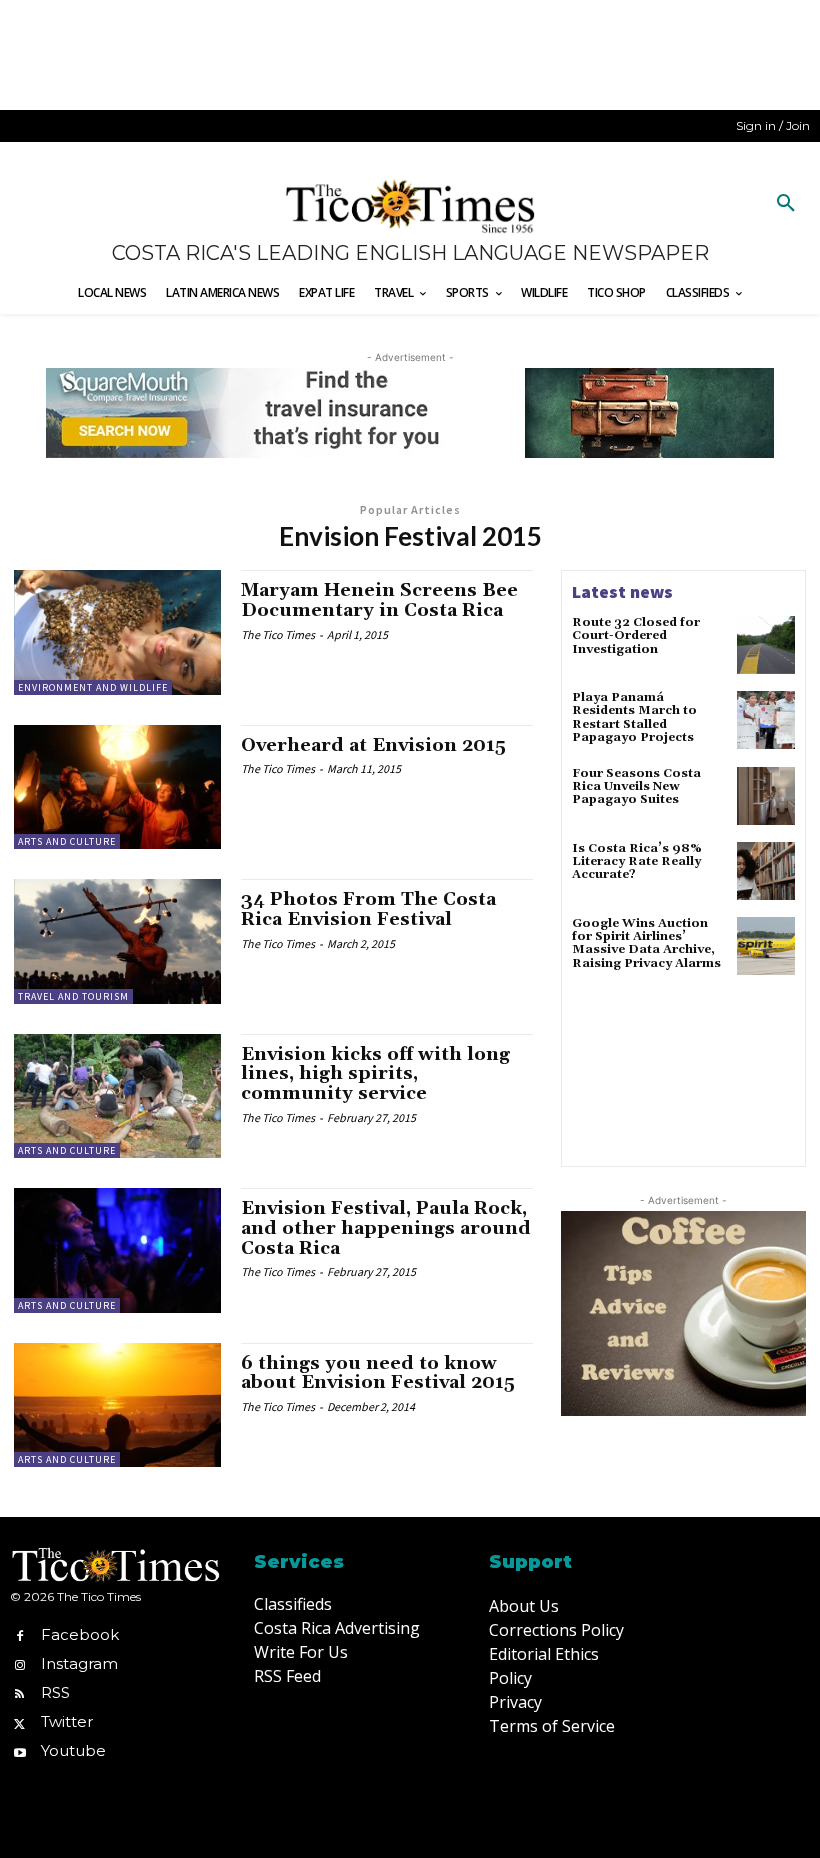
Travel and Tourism (73, 996)
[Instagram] (19, 1663)
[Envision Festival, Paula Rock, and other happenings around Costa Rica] (117, 1250)
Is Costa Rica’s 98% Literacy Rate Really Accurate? (637, 861)
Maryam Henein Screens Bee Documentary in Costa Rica (379, 600)
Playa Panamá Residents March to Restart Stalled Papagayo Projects (634, 717)
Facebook (80, 1634)
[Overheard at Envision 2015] (117, 787)
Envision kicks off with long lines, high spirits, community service (375, 1074)
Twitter (67, 1721)
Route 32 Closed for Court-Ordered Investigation (636, 635)
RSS (55, 1692)
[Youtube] (19, 1751)
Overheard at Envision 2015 (373, 745)
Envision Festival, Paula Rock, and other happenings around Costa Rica (386, 1228)
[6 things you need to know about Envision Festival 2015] (117, 1405)
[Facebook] (19, 1634)
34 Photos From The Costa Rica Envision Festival (368, 909)
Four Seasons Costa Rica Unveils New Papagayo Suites (636, 786)
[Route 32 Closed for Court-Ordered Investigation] (766, 645)
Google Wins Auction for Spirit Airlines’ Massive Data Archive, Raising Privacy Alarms (646, 943)
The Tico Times (278, 634)
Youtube (73, 1750)
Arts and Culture (67, 841)
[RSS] (19, 1692)
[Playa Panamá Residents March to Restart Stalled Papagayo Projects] (766, 720)
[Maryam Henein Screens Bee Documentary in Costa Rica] (117, 632)
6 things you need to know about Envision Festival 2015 (378, 1373)
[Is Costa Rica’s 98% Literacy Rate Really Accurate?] (766, 871)
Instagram (79, 1663)
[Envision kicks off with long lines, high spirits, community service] (117, 1096)
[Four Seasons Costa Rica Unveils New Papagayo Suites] (766, 796)
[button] (786, 204)
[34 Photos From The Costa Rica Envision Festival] (117, 941)
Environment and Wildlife (93, 687)
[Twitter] (19, 1721)
